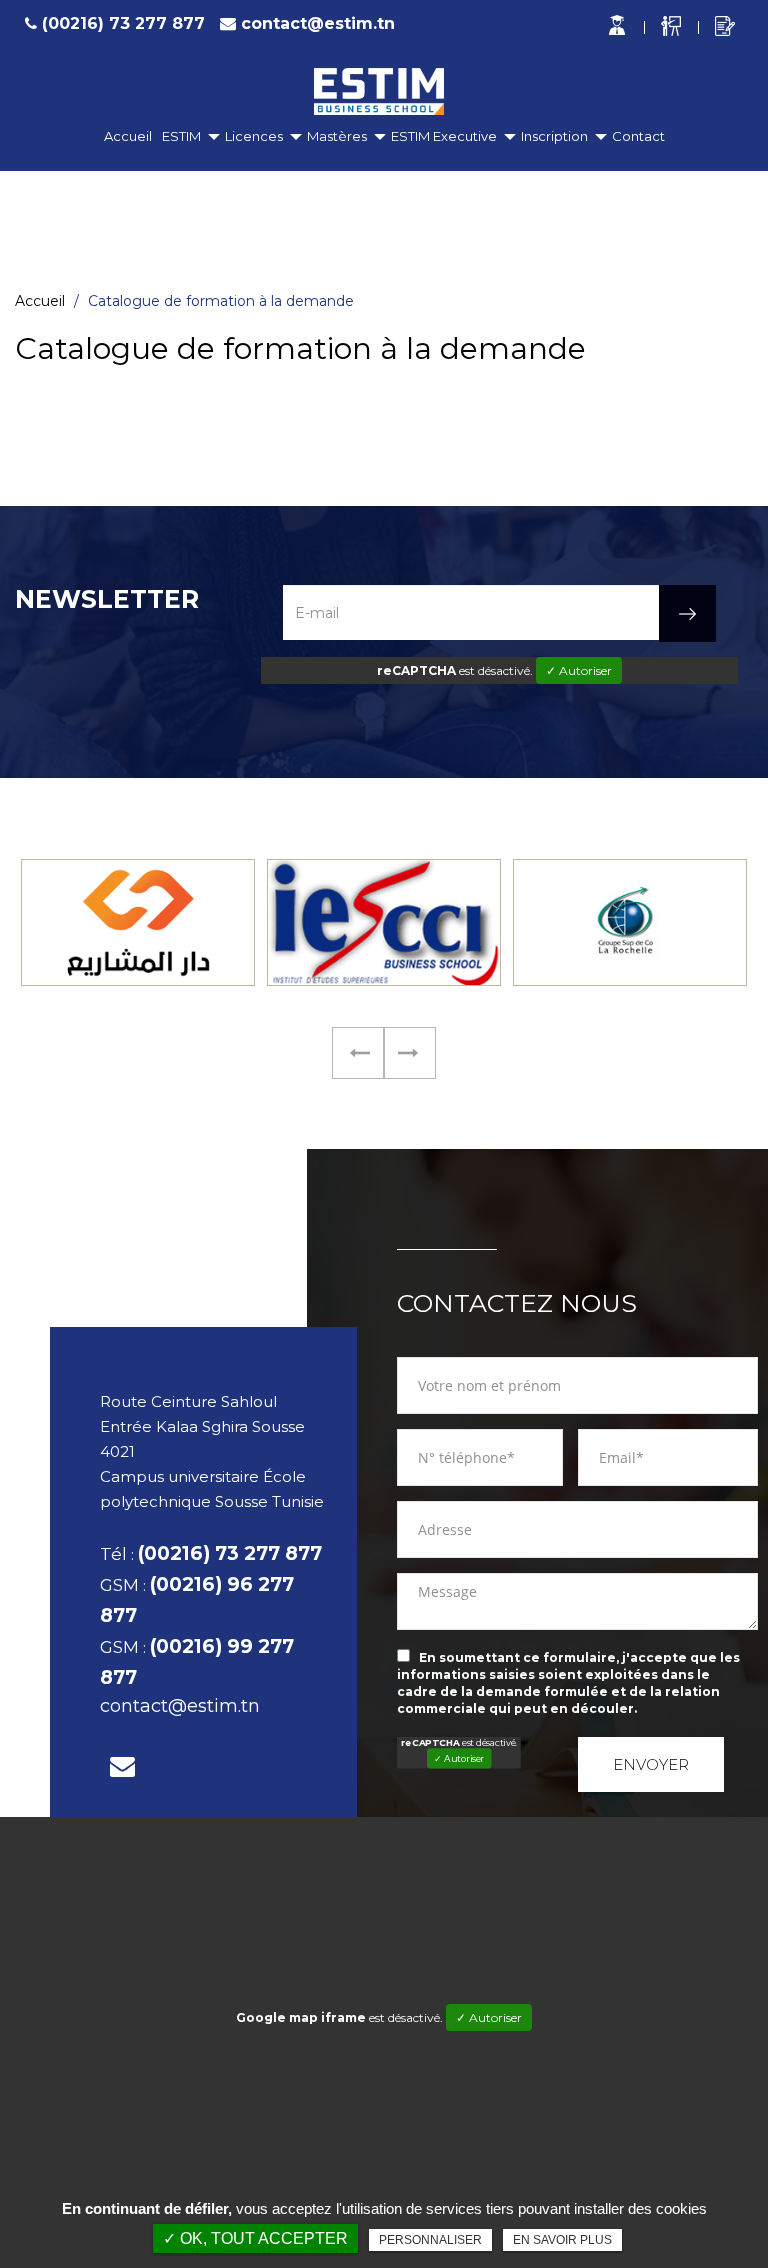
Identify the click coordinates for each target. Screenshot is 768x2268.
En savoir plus (562, 2240)
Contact (638, 136)
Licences (254, 136)
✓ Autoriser (579, 670)
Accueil (128, 136)
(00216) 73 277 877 (123, 23)
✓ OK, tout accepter (255, 2238)
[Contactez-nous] (122, 1766)
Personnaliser (430, 2240)
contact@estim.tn (318, 23)
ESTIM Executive (444, 136)
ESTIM (181, 136)
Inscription (554, 136)
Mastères (337, 136)
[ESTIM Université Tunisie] (379, 91)
